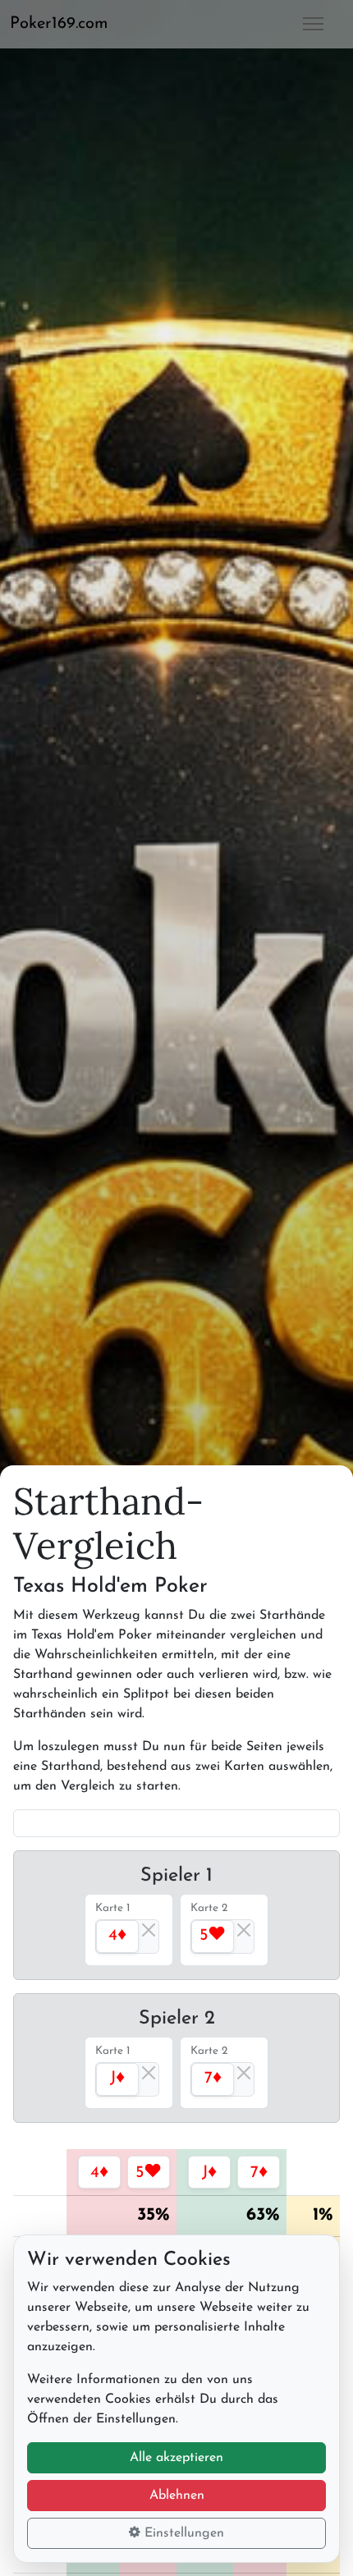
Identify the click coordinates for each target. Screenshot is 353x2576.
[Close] (149, 1930)
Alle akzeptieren (176, 2458)
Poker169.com (59, 24)
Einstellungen (182, 2533)
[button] (66, 24)
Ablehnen (177, 2496)
